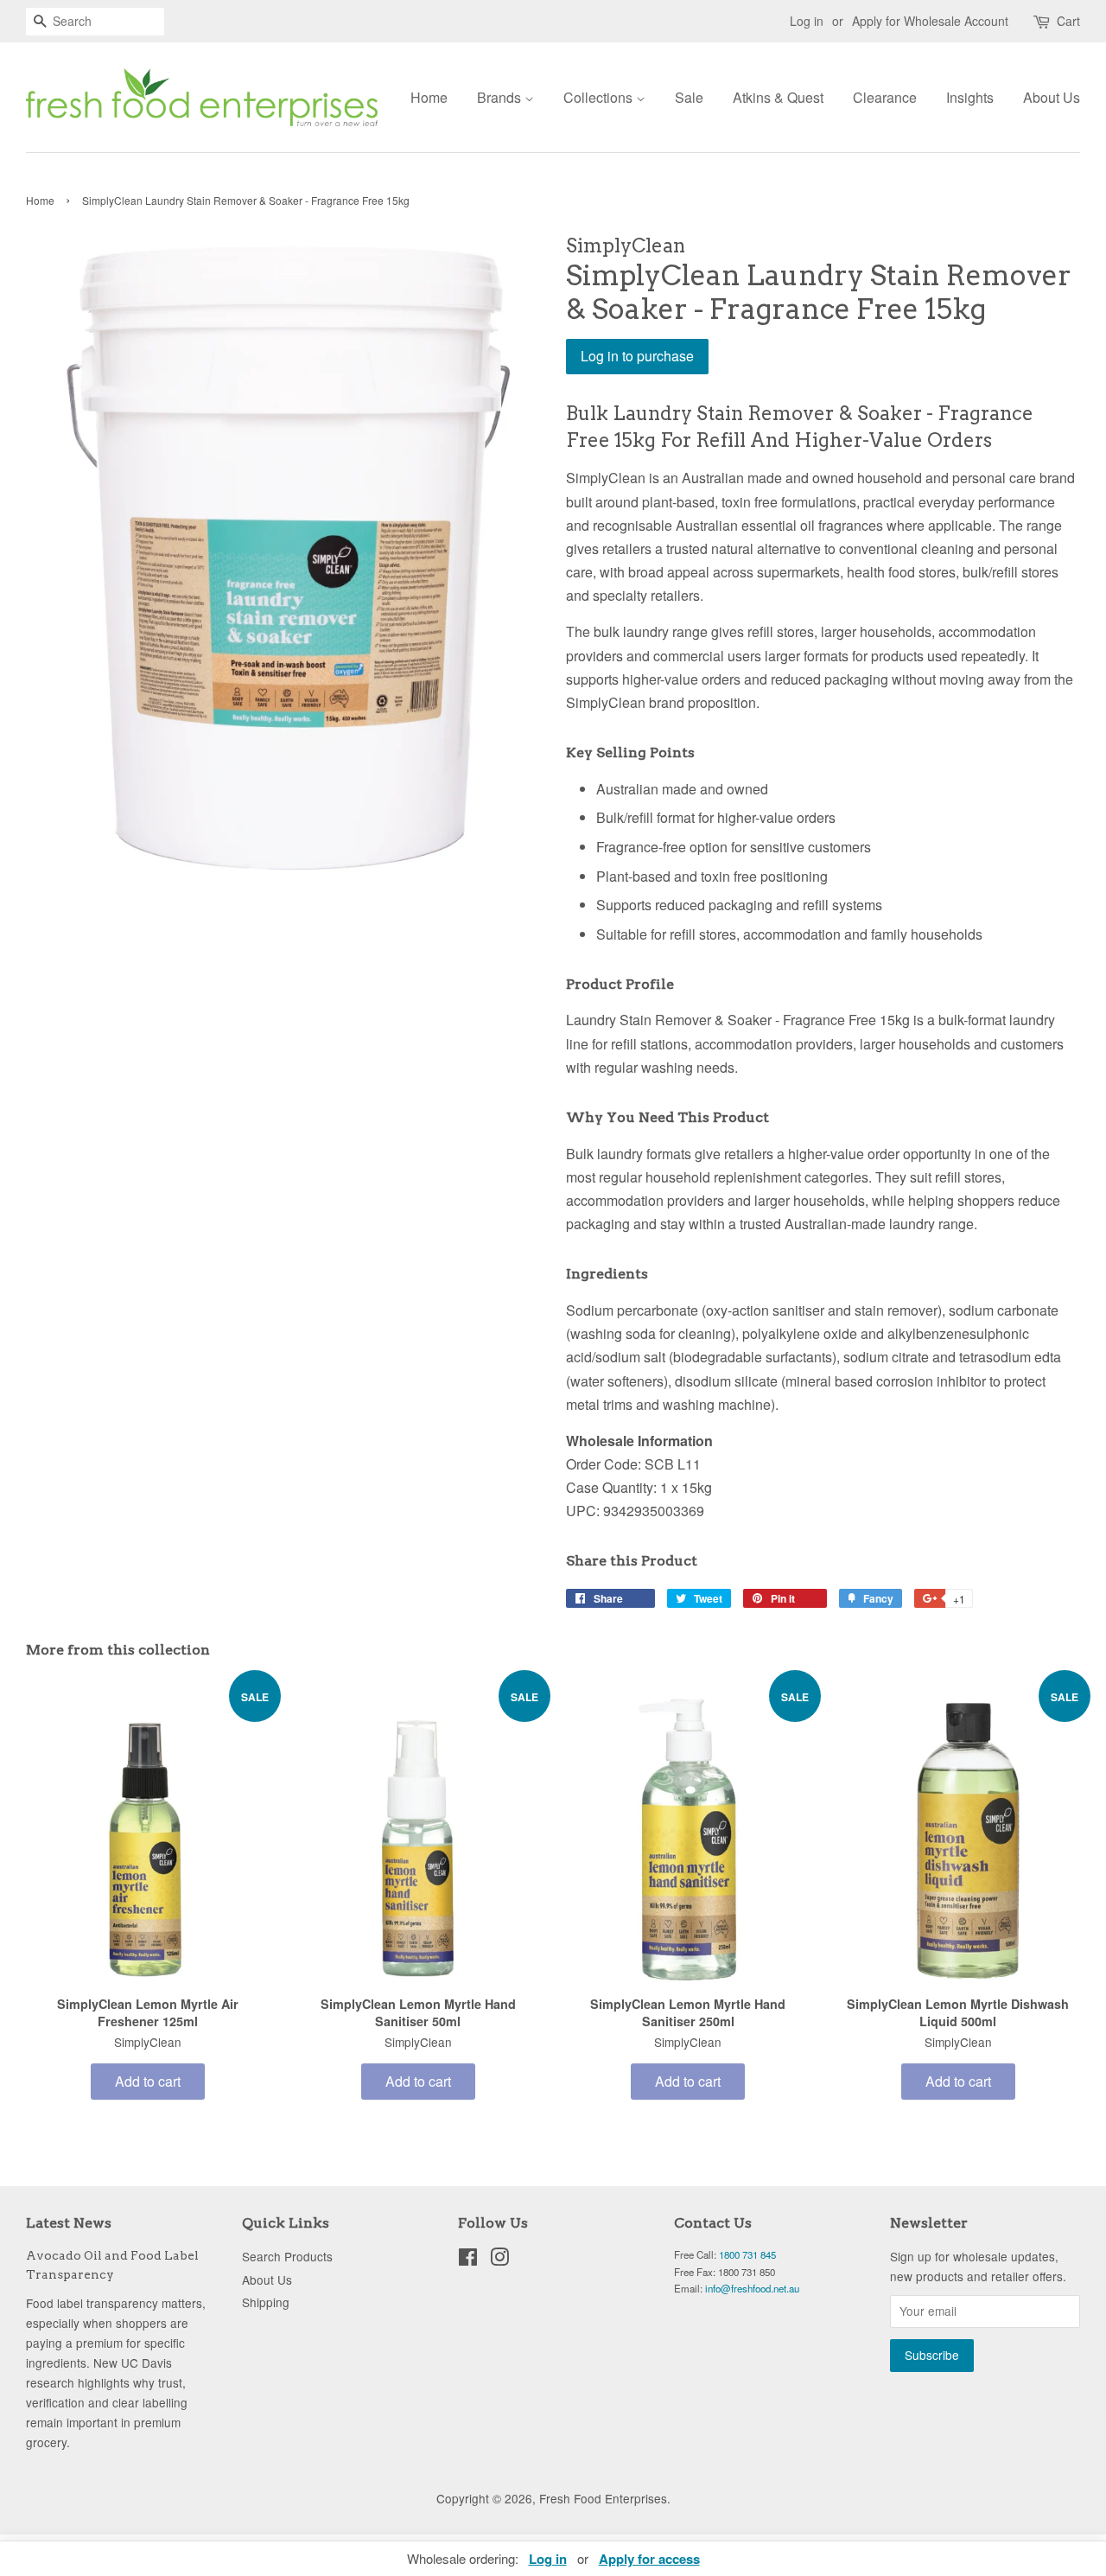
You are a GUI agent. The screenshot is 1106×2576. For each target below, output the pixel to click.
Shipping (266, 2302)
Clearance (885, 97)
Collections (600, 97)
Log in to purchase (637, 356)
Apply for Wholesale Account (930, 21)
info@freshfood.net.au (752, 2288)
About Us (1052, 97)
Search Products (287, 2256)
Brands (501, 97)
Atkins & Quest (778, 97)
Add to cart (148, 2081)
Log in (807, 21)
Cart (1068, 21)
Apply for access (649, 2559)
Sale (689, 97)
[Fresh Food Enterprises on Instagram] (499, 2260)
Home (429, 97)
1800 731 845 (747, 2254)
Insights (970, 97)
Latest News (69, 2223)
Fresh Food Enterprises (603, 2498)
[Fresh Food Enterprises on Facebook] (468, 2260)
